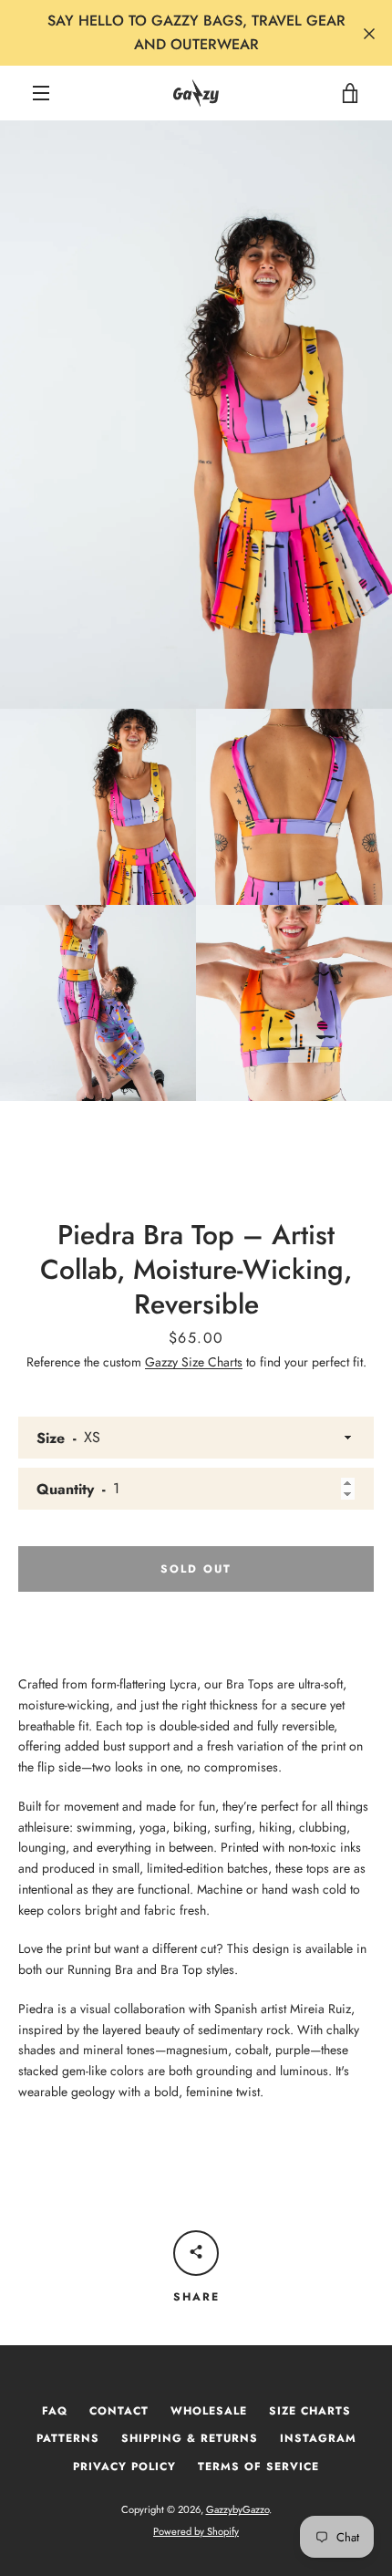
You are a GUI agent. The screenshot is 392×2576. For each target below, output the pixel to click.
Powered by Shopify (196, 2531)
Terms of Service (258, 2467)
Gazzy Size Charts (194, 1362)
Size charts (310, 2411)
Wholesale (209, 2411)
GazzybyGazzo (237, 2509)
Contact (119, 2411)
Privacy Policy (124, 2467)
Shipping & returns (190, 2438)
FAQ (55, 2411)
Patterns (68, 2438)
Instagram (318, 2438)
